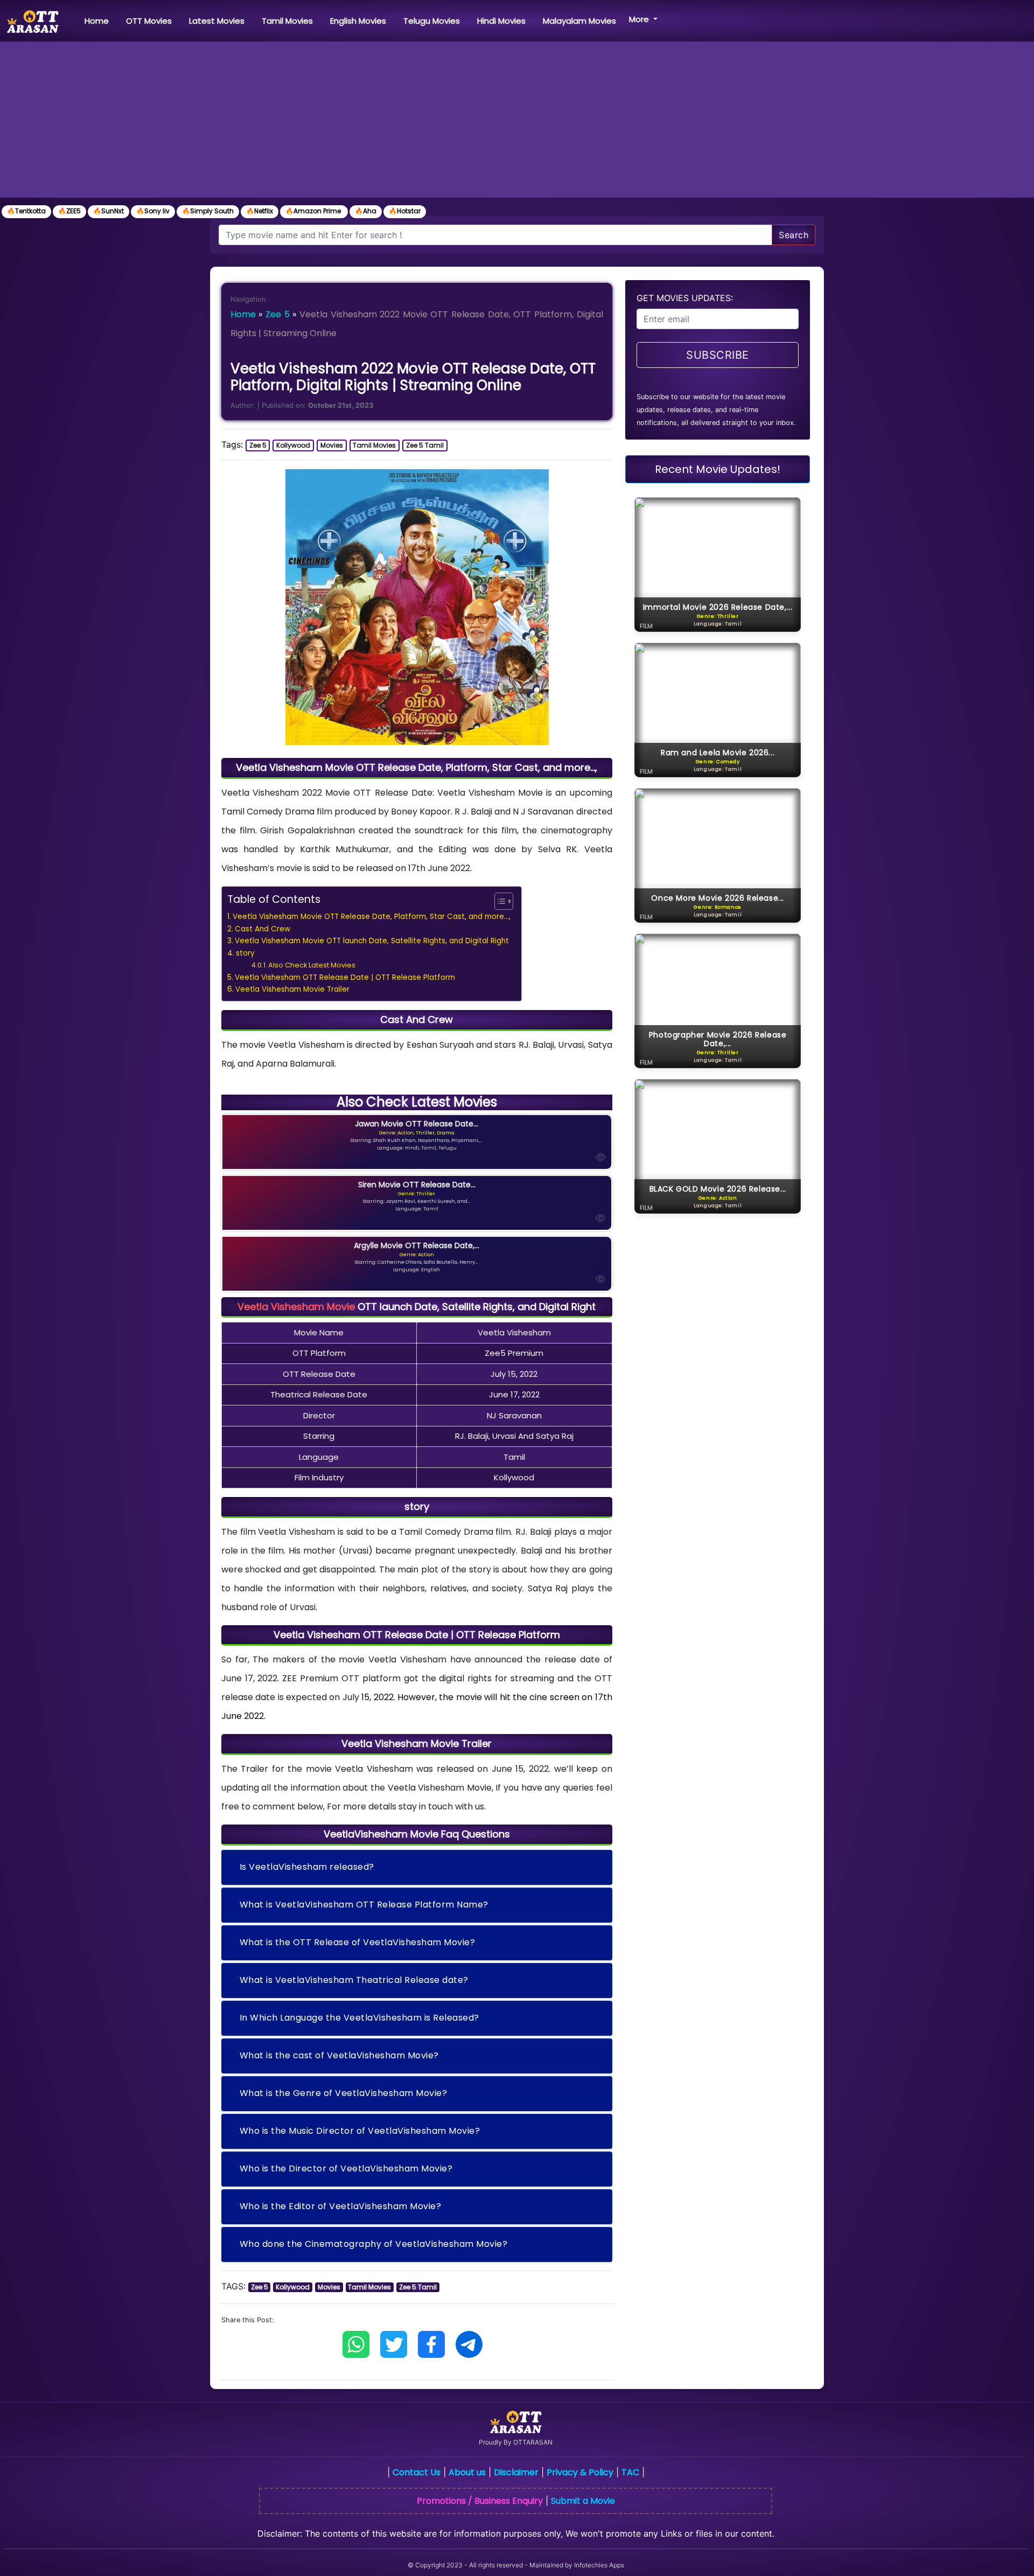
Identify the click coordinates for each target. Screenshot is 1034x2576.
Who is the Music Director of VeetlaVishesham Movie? (360, 2131)
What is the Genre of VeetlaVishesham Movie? (344, 2093)
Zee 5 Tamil (425, 445)
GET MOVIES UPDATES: (685, 298)
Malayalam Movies (579, 21)
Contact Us (417, 2472)
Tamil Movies (287, 21)
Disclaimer (516, 2472)
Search (794, 235)
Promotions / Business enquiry (480, 2501)
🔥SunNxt (109, 211)
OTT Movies (149, 21)
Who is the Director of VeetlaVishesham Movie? (346, 2168)
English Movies (358, 21)
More (640, 19)
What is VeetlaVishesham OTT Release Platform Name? (364, 1905)
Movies (332, 445)
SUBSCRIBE (718, 355)
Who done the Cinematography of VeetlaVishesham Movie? (374, 2244)
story (245, 953)
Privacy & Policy (580, 2472)
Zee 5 (278, 314)
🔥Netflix (260, 211)
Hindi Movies (501, 21)
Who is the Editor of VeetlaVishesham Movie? (341, 2206)
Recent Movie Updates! (718, 469)
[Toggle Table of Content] (498, 901)
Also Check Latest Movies (312, 965)
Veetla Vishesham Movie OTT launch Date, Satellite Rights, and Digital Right (372, 941)
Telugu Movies (432, 21)
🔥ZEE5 (69, 211)
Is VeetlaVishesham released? (307, 1867)
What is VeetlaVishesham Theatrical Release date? (354, 1980)
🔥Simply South (208, 211)
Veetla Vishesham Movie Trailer (292, 989)
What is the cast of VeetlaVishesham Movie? (339, 2055)
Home (99, 20)
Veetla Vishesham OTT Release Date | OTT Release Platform (345, 977)
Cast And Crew (263, 929)
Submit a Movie (583, 2501)
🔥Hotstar (405, 211)
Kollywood (293, 445)
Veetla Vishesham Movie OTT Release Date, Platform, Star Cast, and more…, (372, 917)
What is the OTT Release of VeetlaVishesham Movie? (358, 1942)
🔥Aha (366, 211)
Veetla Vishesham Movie (296, 1307)
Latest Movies (217, 21)
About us (467, 2472)
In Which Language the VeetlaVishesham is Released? (359, 2018)
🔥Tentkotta (26, 211)
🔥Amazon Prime (314, 211)
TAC (630, 2472)
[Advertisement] (517, 122)
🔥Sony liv (153, 211)
